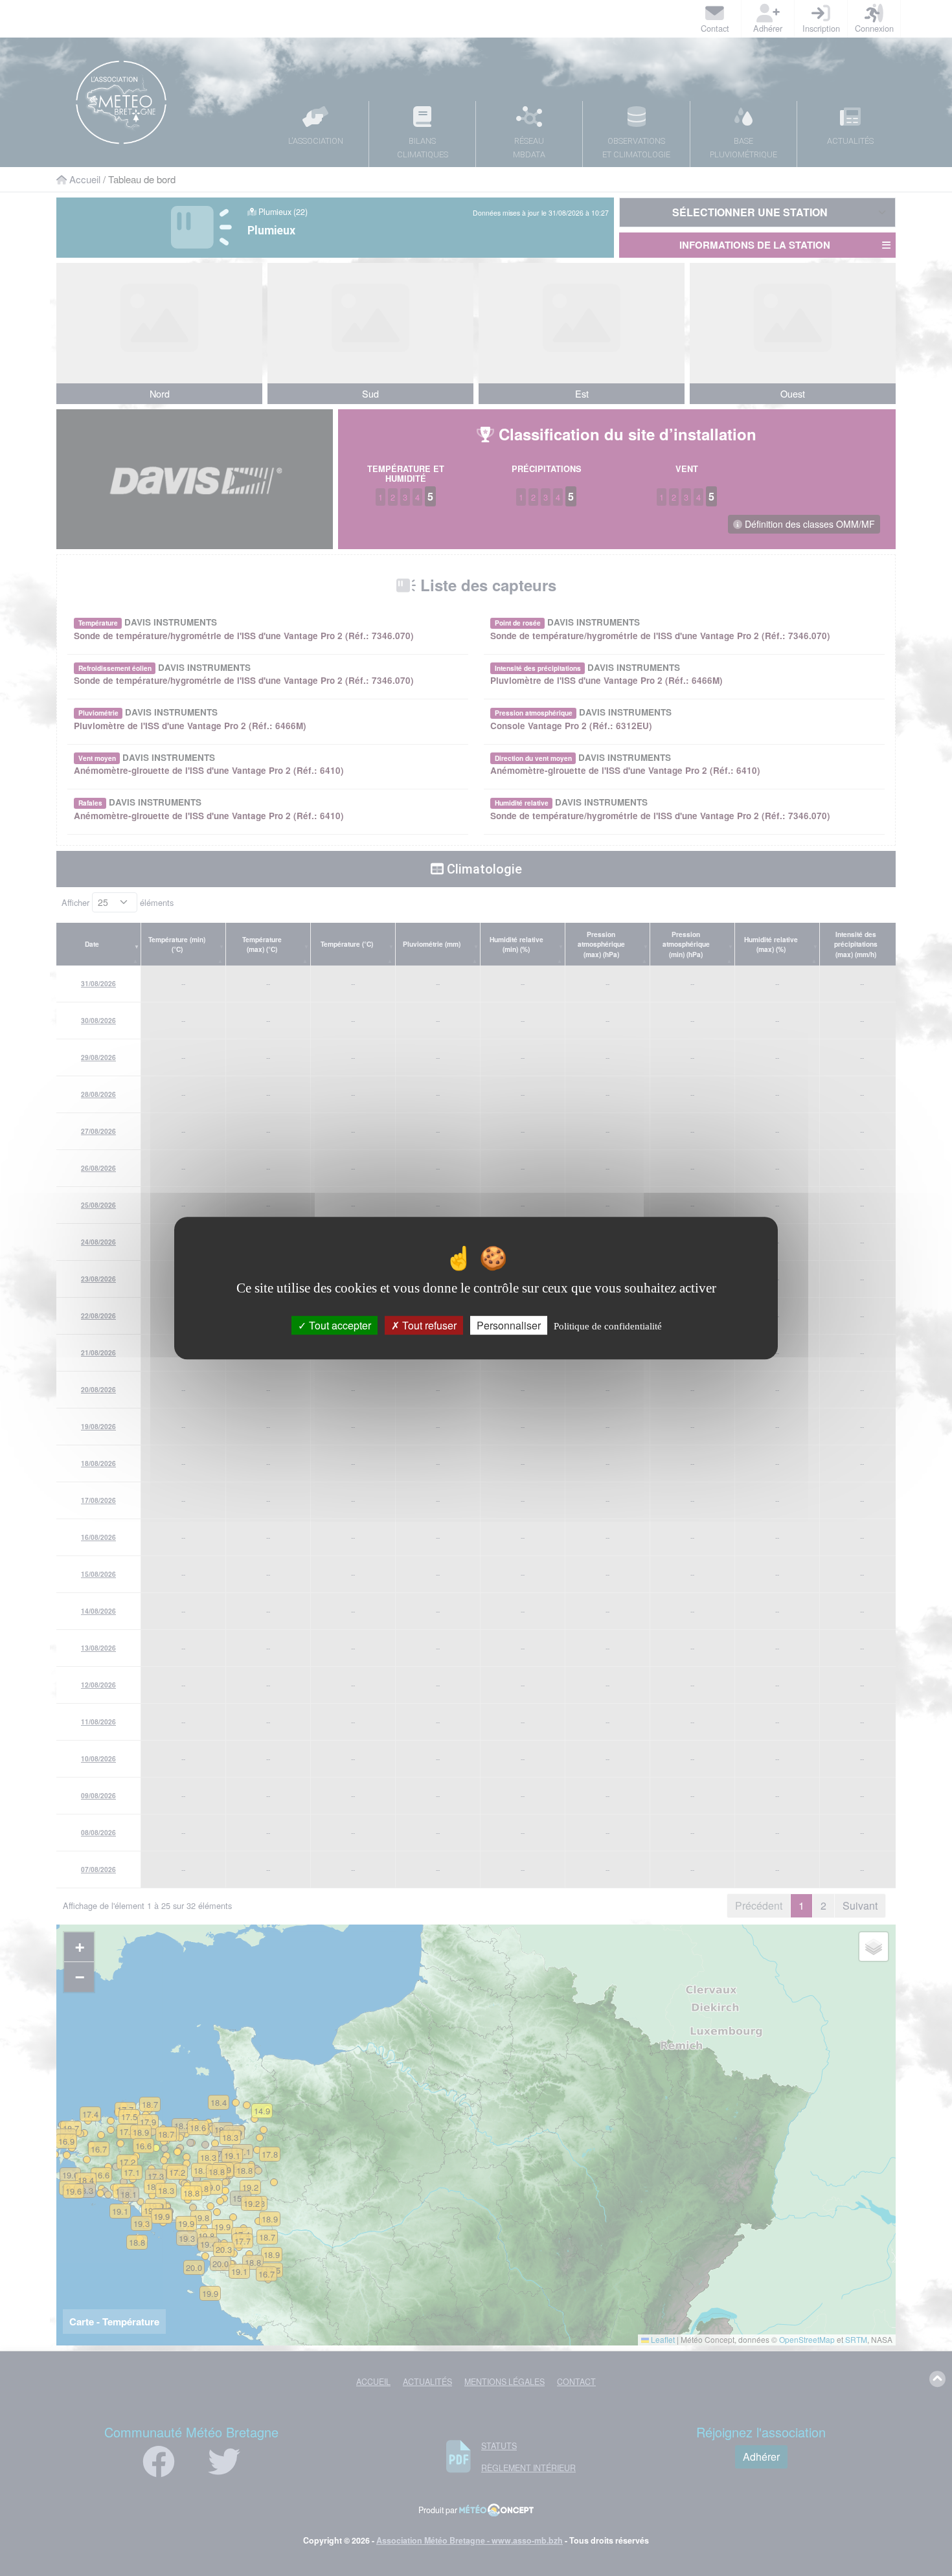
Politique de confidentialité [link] (608, 1326)
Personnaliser (509, 1325)
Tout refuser (428, 1325)
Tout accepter (339, 1325)
